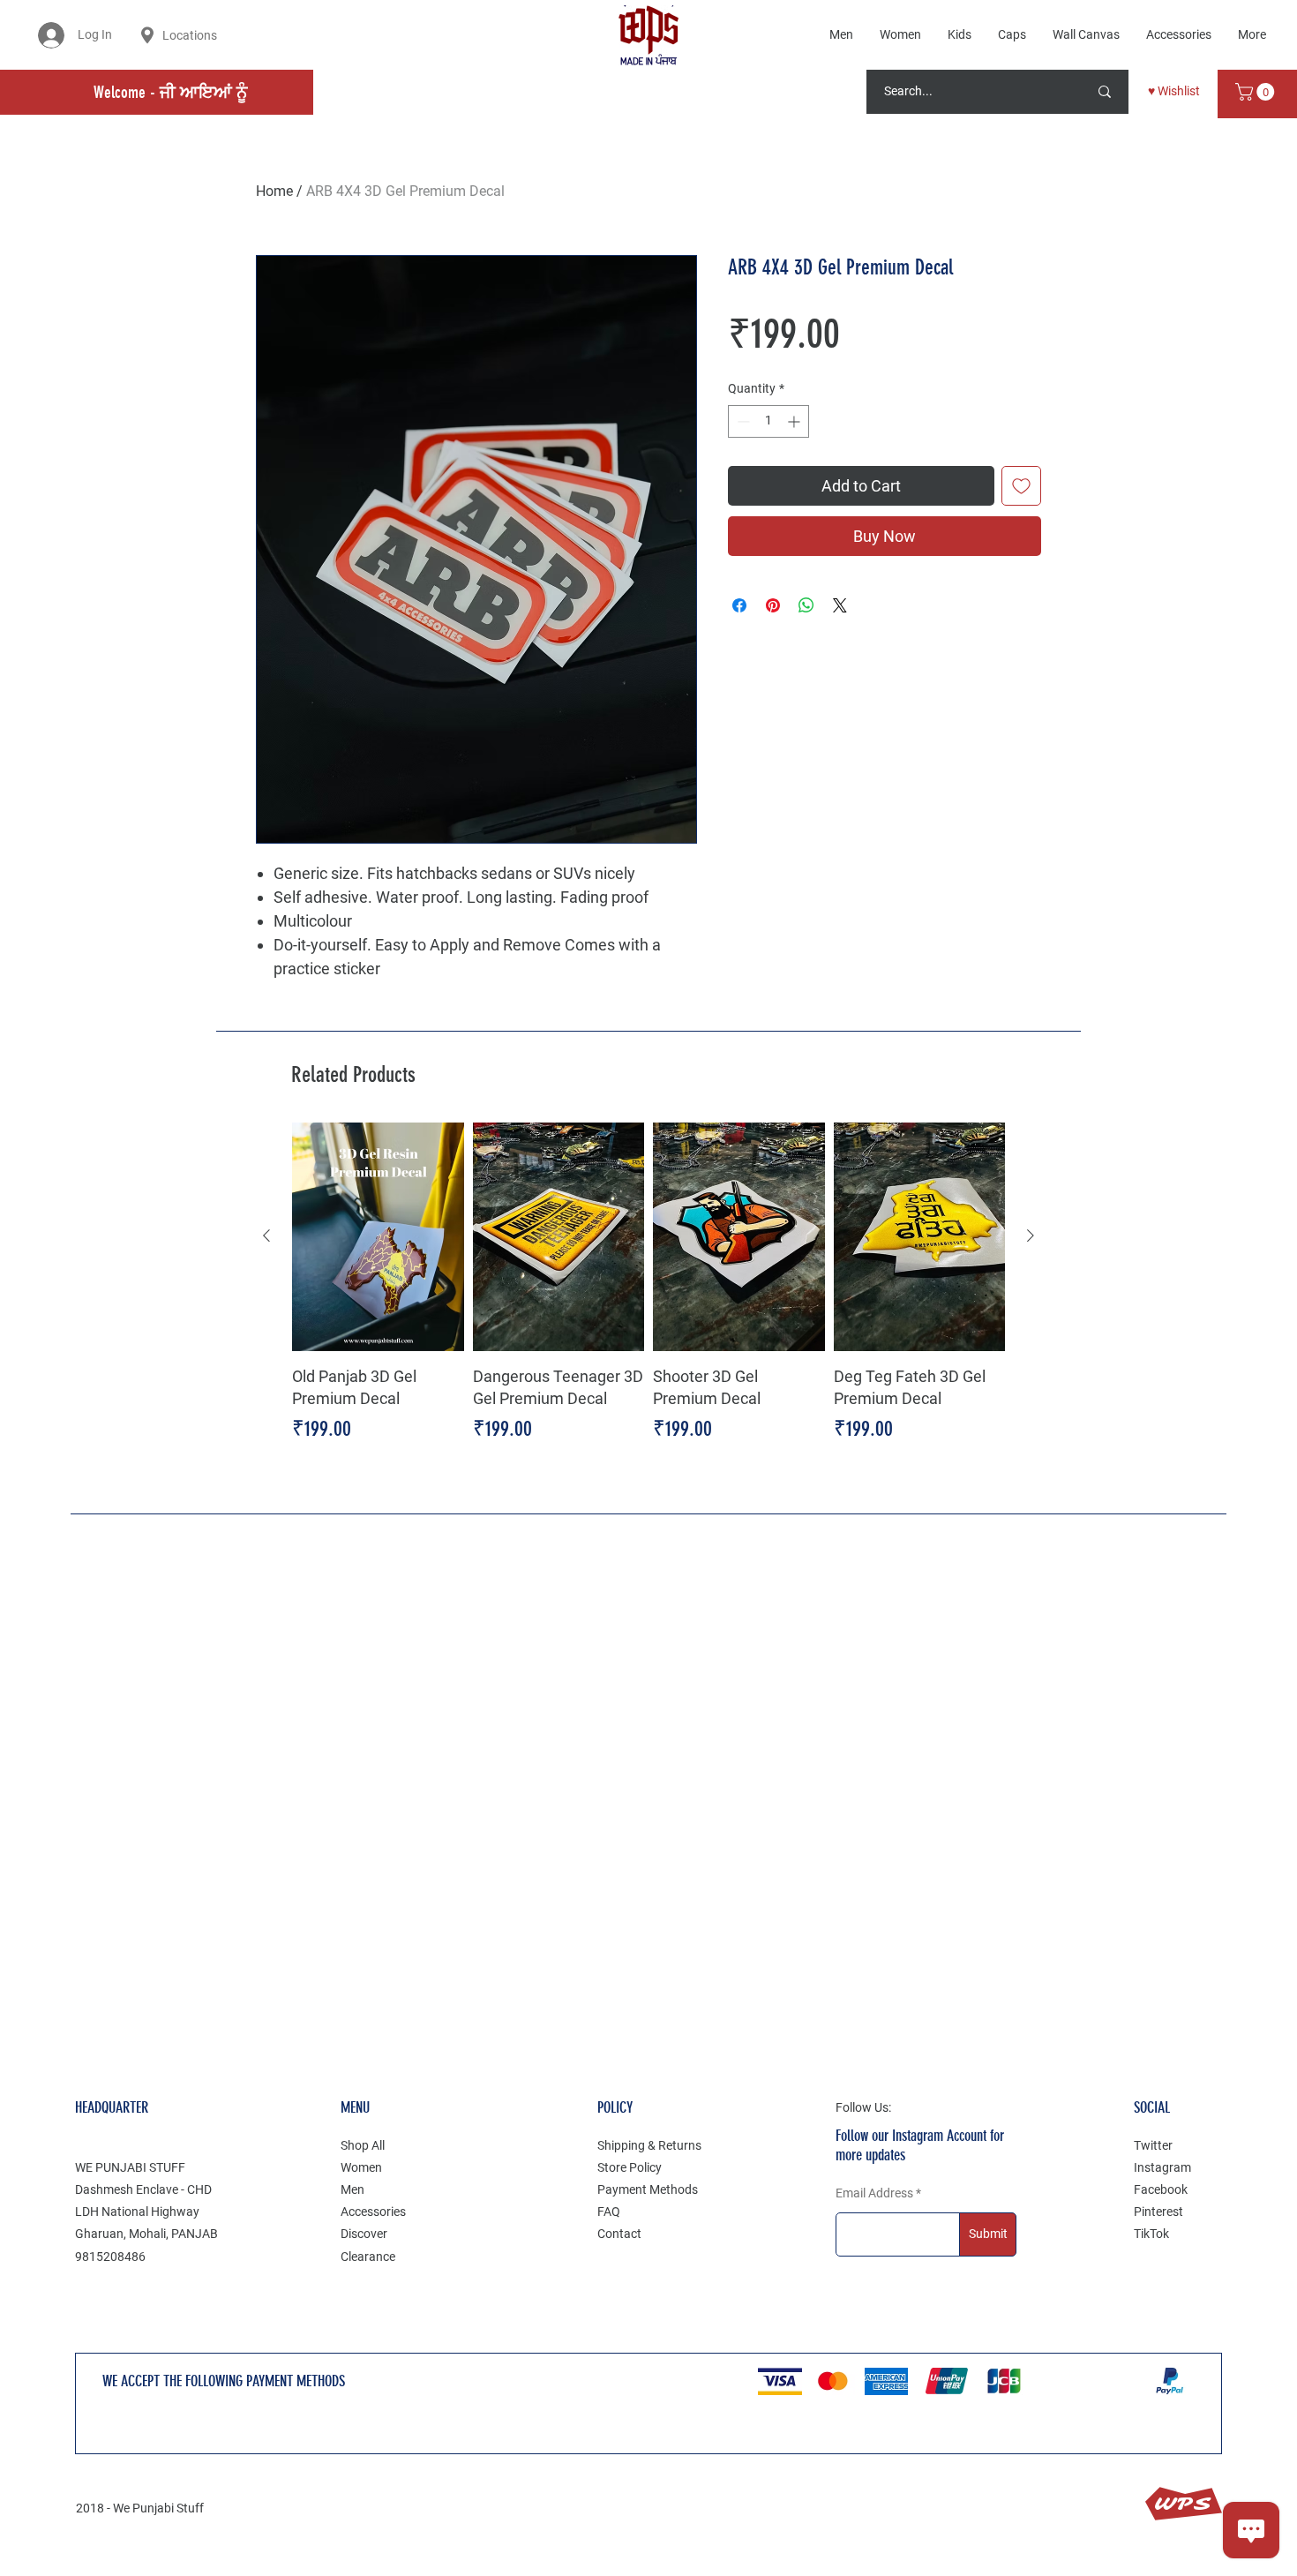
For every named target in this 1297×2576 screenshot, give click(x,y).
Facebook (1161, 2189)
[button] (1257, 92)
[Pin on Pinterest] (773, 605)
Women (361, 2167)
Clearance (368, 2257)
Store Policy (630, 2167)
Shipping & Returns (649, 2145)
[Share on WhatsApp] (806, 605)
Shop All (363, 2145)
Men (352, 2189)
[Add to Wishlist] (1021, 486)
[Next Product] (1031, 1235)
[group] (648, 1295)
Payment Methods (648, 2189)
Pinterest (1158, 2212)
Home (274, 191)
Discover (364, 2234)
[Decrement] (742, 421)
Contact (619, 2234)
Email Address (874, 2193)
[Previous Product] (266, 1235)
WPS (1183, 2504)
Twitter (1153, 2145)
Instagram (1162, 2167)
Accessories (373, 2212)
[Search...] (1105, 92)
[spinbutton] (768, 421)
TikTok (1151, 2234)
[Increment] (795, 421)
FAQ (609, 2212)
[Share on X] (840, 605)
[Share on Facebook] (739, 605)
